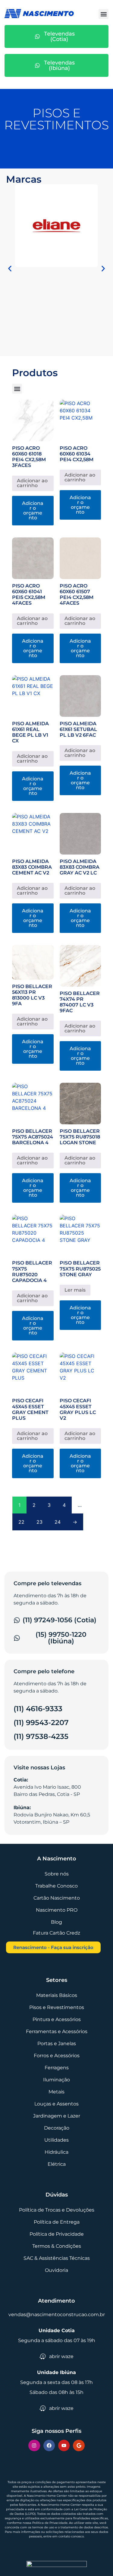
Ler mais (75, 1290)
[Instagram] (34, 2445)
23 (39, 1522)
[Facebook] (49, 2445)
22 (21, 1522)
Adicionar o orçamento (33, 510)
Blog (56, 1922)
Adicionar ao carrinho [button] (32, 483)
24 (58, 1522)
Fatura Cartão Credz (56, 1933)
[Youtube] (64, 2445)
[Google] (79, 2445)
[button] (104, 14)
